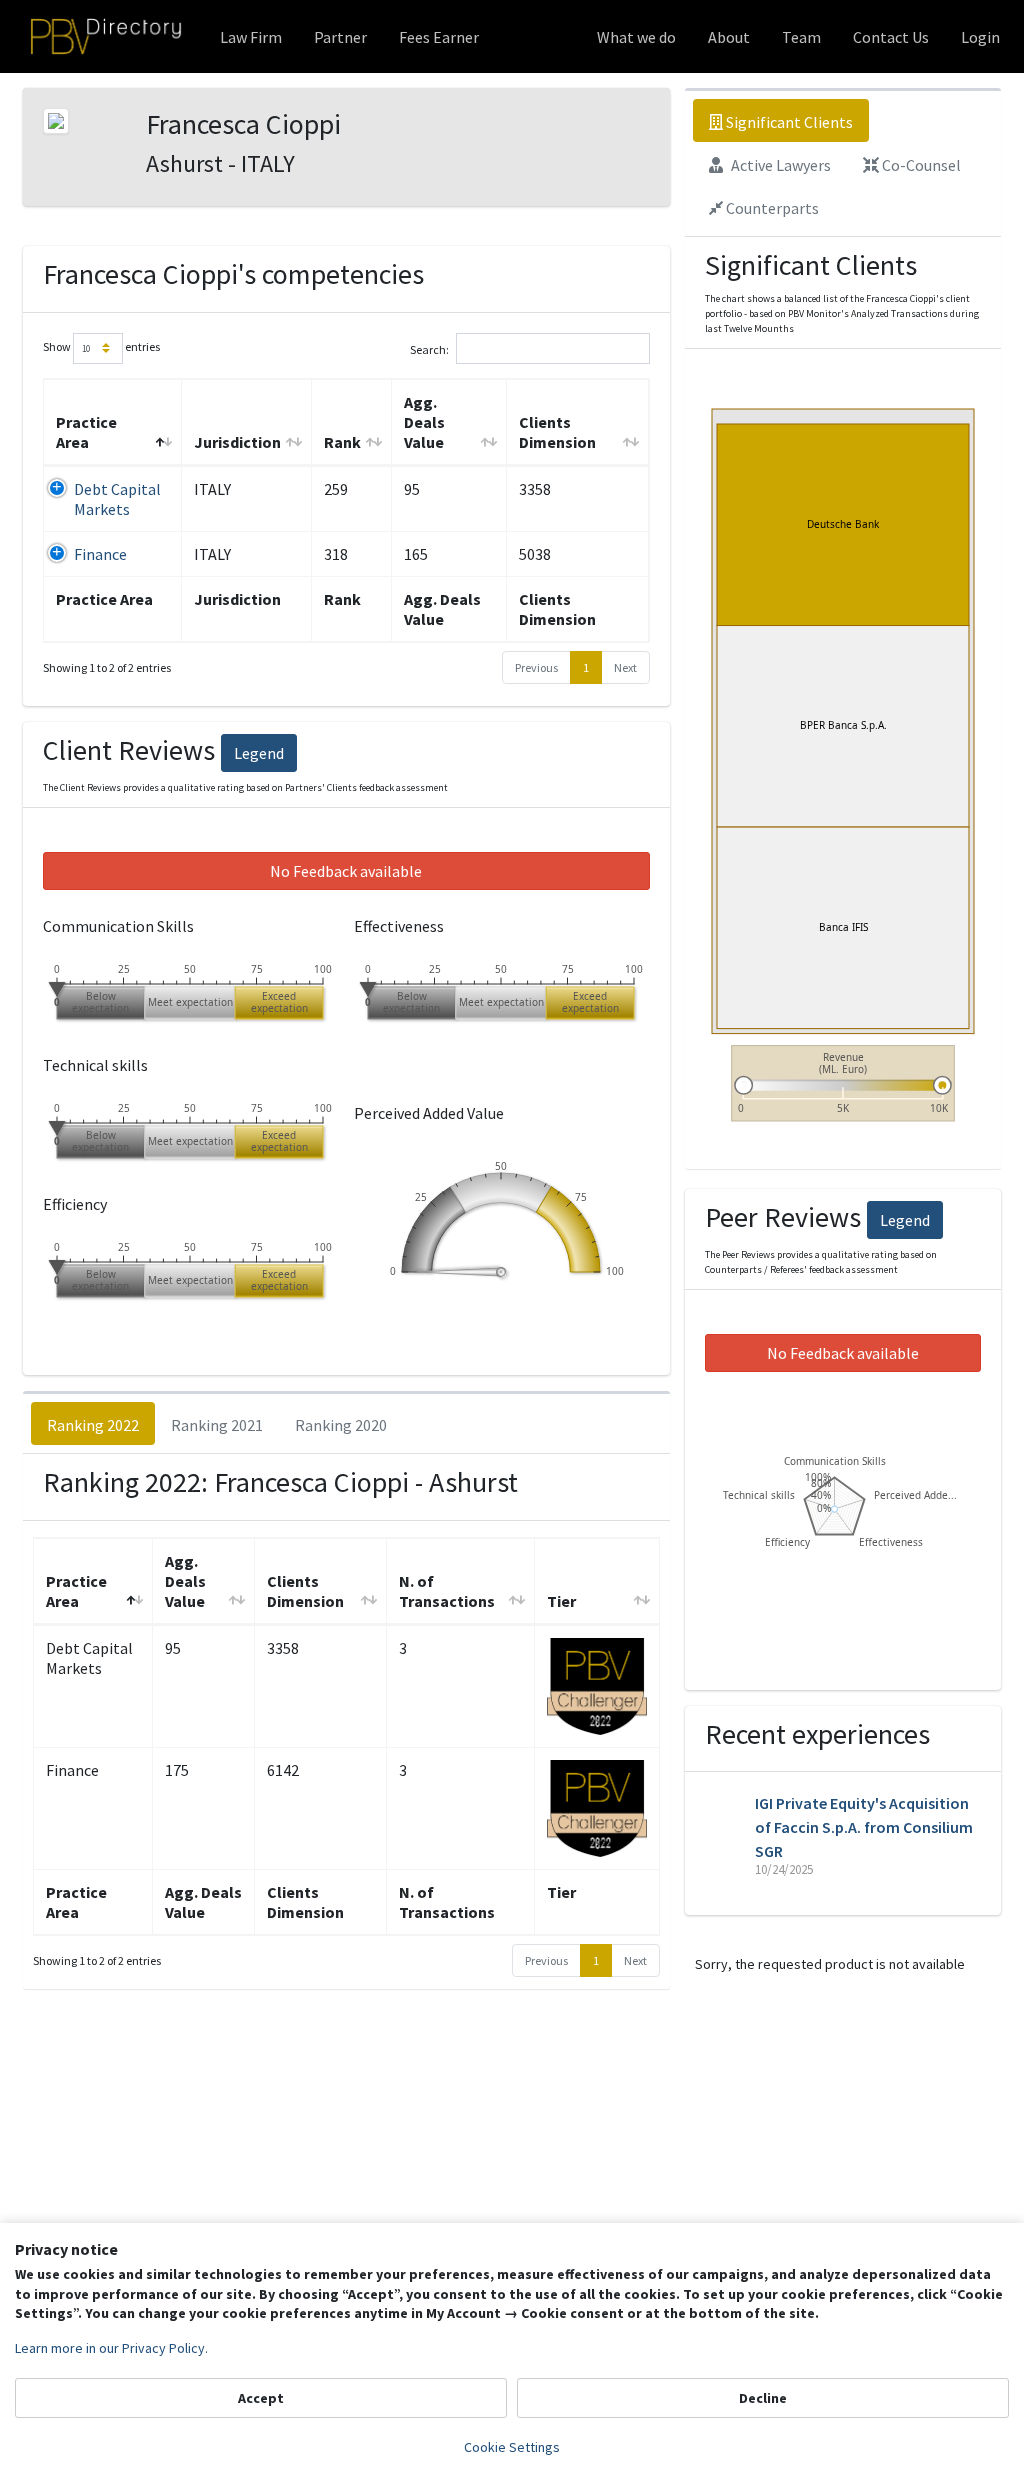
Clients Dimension (557, 432)
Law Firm (251, 37)
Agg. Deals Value (424, 422)
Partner (340, 37)
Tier (561, 1601)
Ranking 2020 (341, 1425)
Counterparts (771, 208)
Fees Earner (439, 37)
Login (980, 37)
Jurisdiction (237, 442)
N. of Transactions (447, 1591)
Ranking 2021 (217, 1425)
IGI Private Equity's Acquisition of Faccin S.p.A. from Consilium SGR (864, 1827)
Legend (259, 753)
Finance (100, 554)
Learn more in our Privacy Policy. (111, 2348)
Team (801, 37)
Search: (429, 348)
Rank (342, 442)
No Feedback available (346, 871)
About (729, 37)
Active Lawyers (779, 165)
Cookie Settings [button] (512, 2447)
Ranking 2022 (93, 1425)
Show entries (101, 346)
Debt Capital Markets (117, 499)
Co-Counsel (920, 165)
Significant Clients (788, 122)
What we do (636, 37)
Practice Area (86, 432)
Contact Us (891, 37)
